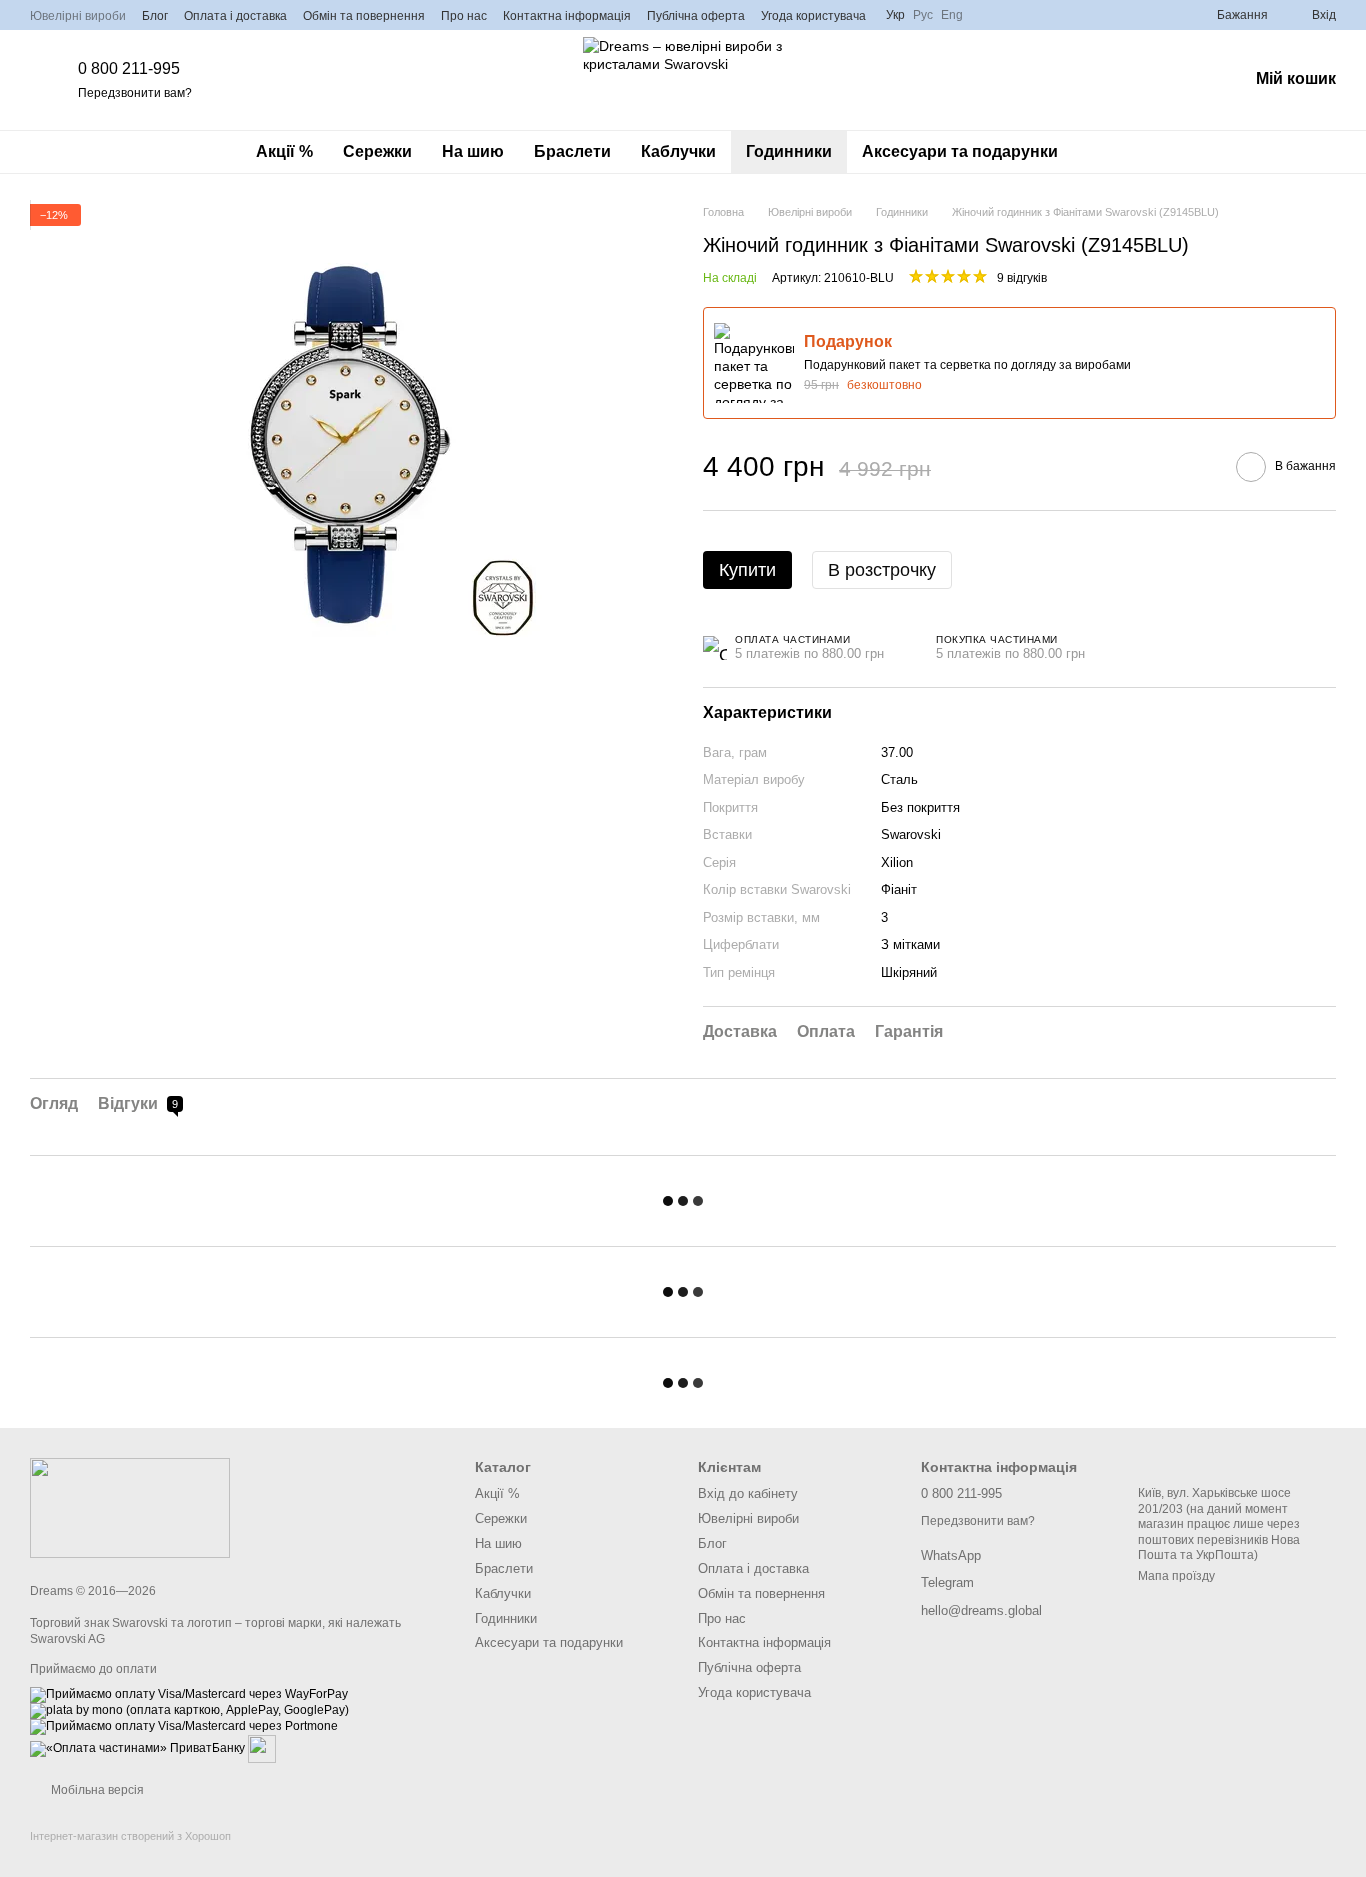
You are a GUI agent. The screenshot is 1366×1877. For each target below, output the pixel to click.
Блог (155, 16)
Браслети (572, 151)
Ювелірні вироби (78, 16)
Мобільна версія (96, 1790)
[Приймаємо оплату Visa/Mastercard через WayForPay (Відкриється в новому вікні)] (189, 1695)
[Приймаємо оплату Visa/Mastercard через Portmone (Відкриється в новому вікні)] (184, 1727)
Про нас (464, 16)
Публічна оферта (696, 16)
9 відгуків (1022, 278)
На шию (473, 151)
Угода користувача (813, 16)
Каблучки (678, 151)
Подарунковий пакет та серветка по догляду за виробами (967, 365)
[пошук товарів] (1109, 152)
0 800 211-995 (129, 68)
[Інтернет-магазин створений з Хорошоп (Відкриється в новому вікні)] (130, 1853)
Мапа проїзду (1176, 1576)
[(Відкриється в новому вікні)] (262, 1749)
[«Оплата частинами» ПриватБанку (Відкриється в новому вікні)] (137, 1749)
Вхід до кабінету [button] (748, 1493)
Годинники (789, 151)
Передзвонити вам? (135, 93)
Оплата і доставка (235, 16)
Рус (923, 15)
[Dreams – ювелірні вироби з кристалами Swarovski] (130, 1507)
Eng (952, 15)
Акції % (284, 151)
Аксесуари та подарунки (960, 151)
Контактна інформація (567, 16)
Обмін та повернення (364, 16)
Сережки (377, 151)
